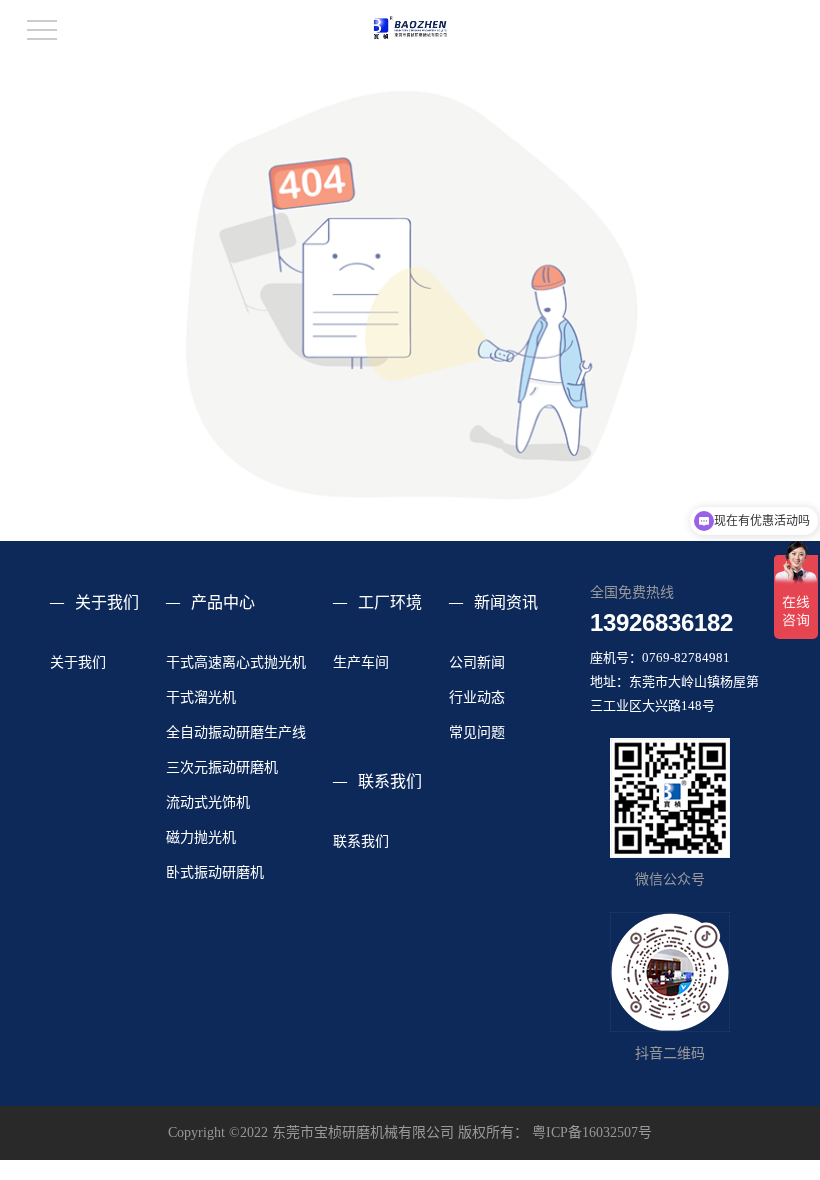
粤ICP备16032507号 (592, 1132)
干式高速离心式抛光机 (236, 662)
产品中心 (223, 602)
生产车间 (361, 662)
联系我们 (390, 781)
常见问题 (477, 732)
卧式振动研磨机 (215, 872)
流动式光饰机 (208, 802)
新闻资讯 (506, 602)
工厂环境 (390, 602)
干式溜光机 (201, 697)
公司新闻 (477, 662)
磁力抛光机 (201, 837)
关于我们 (107, 602)
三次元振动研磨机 (222, 767)
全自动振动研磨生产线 (236, 732)
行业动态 (477, 697)
